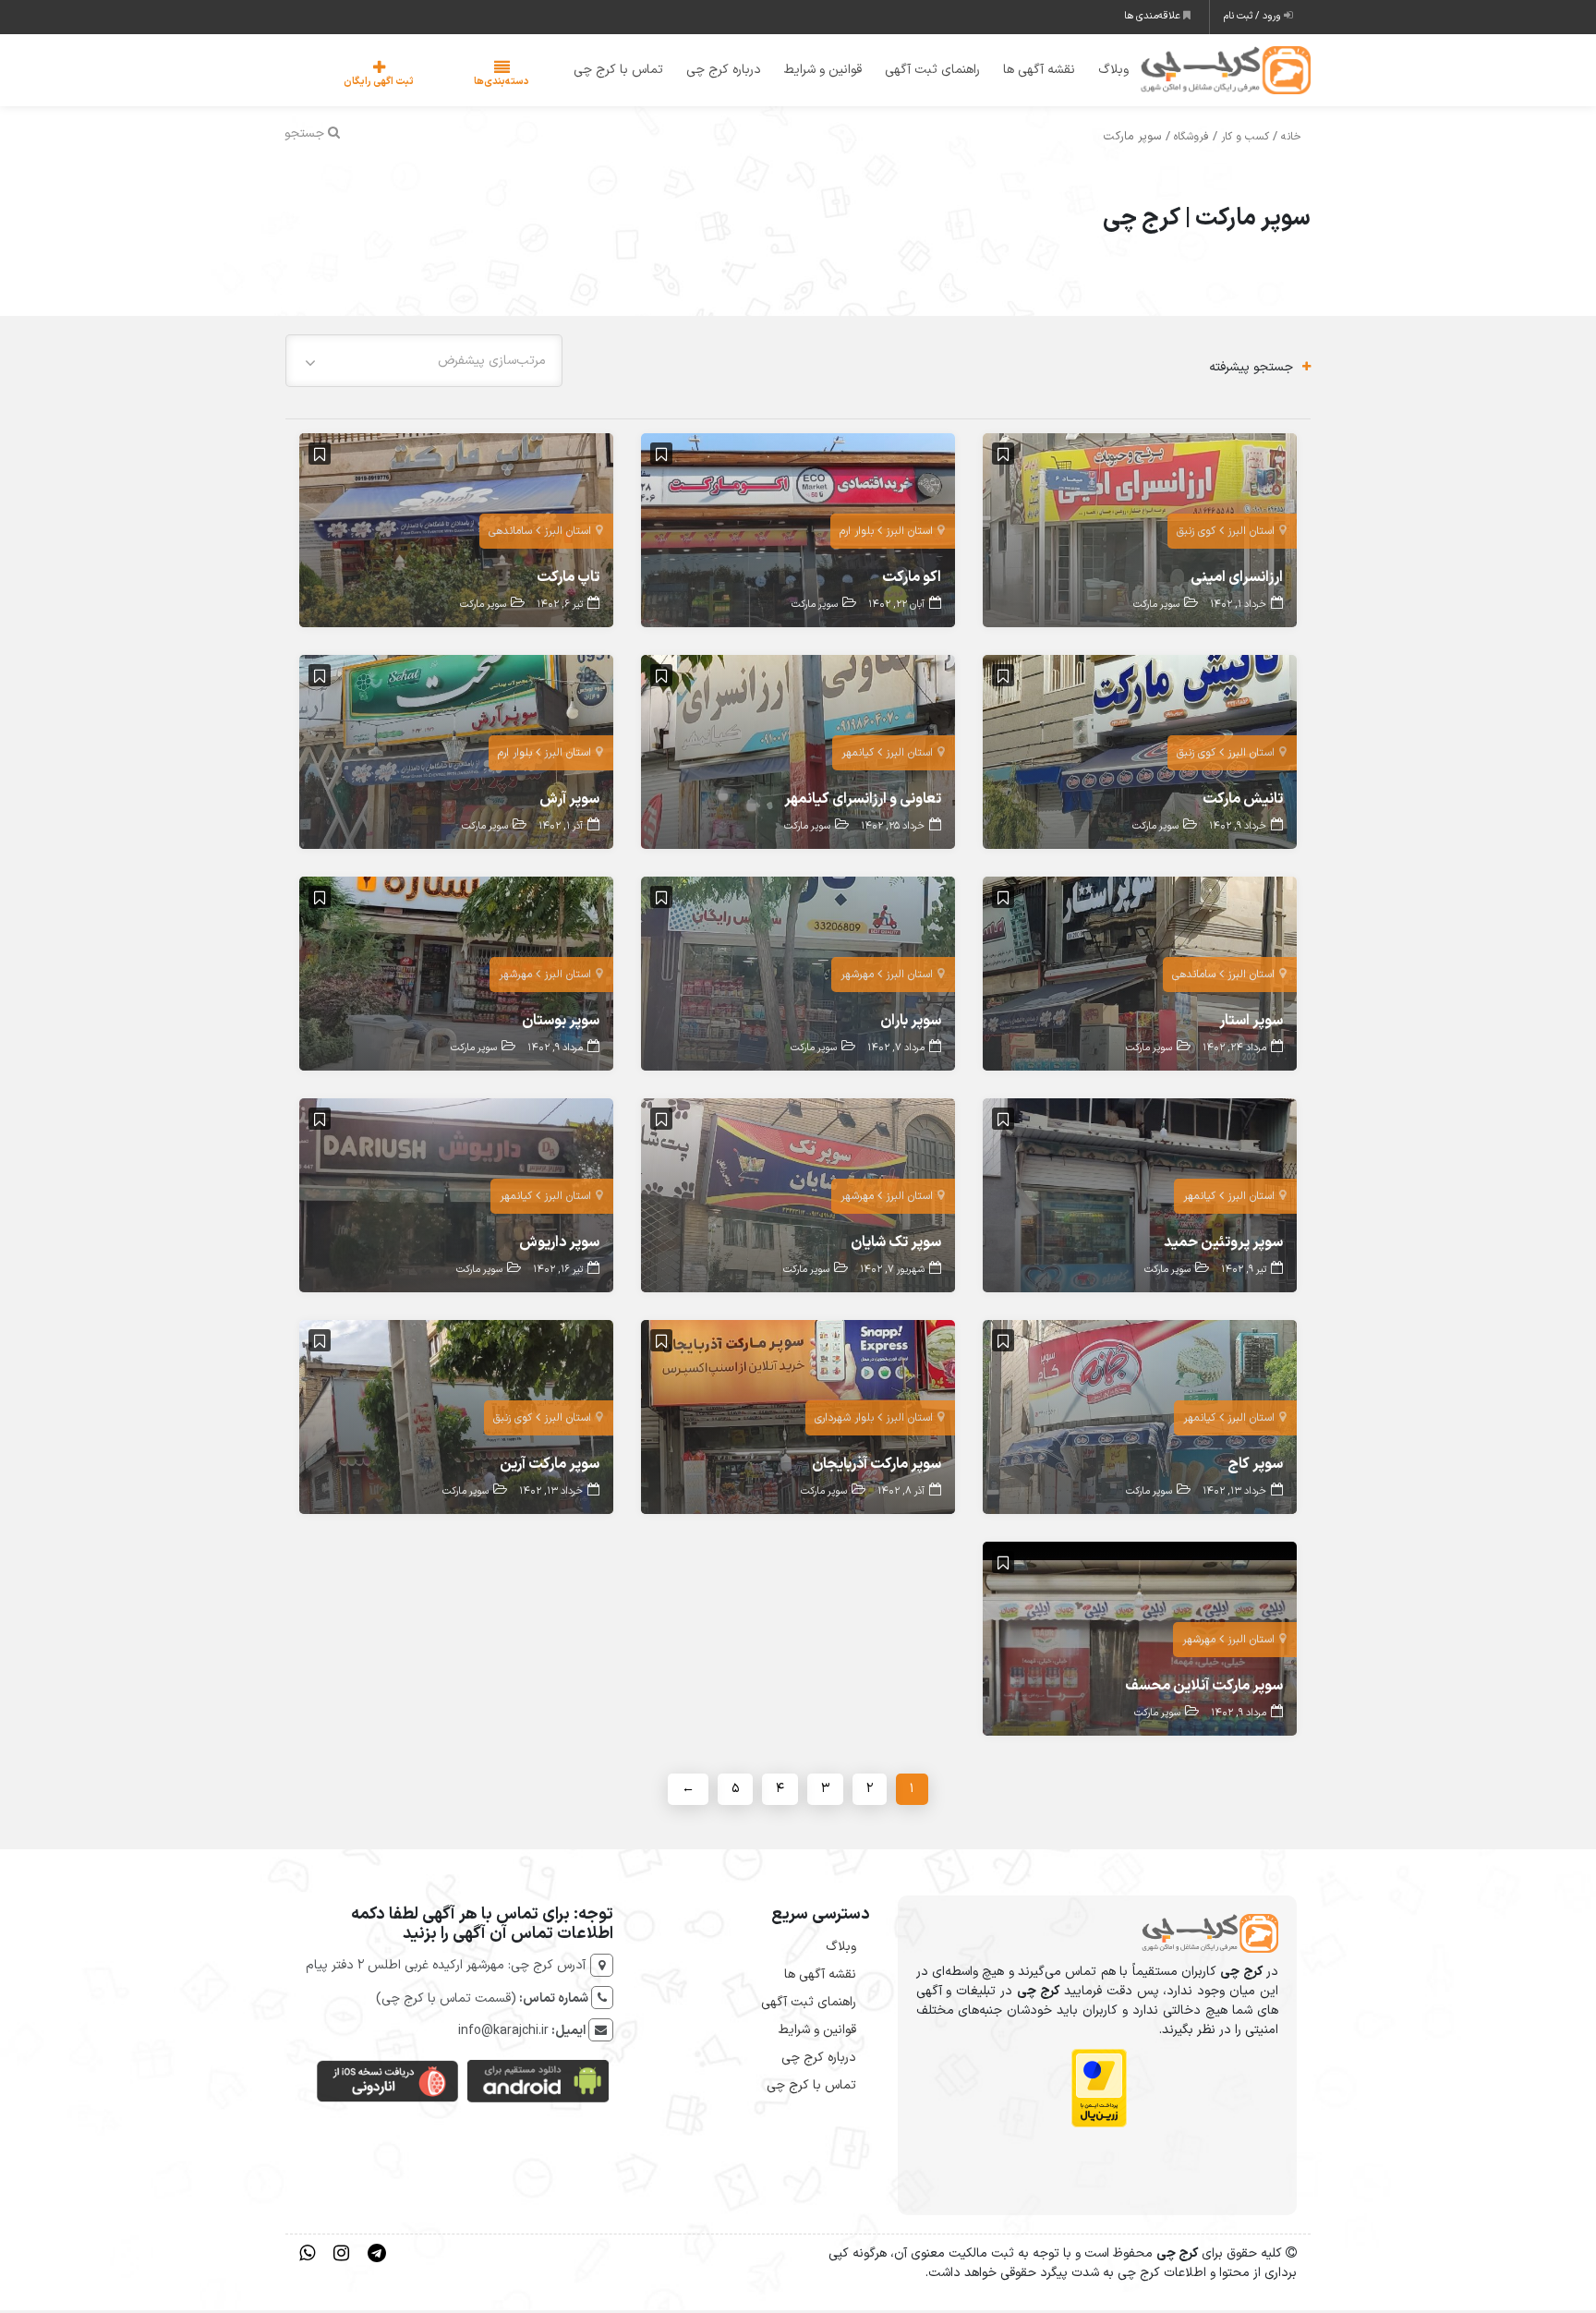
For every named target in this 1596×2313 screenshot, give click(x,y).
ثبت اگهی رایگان (360, 84)
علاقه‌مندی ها (1154, 16)
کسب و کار (1245, 140)
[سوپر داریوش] (456, 1198)
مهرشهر (857, 978)
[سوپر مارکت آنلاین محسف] (1140, 1641)
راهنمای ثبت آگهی (920, 72)
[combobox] (424, 363)
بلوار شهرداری (844, 1422)
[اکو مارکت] (798, 533)
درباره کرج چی (712, 72)
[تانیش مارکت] (1140, 754)
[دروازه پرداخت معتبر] (1099, 2091)
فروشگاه (1191, 140)
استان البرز (1251, 535)
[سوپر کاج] (1140, 1419)
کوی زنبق (1196, 535)
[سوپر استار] (1140, 976)
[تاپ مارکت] (456, 533)
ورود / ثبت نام (1254, 16)
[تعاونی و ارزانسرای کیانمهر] (798, 754)
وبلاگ (1101, 72)
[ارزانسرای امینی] (1140, 533)
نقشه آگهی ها (1027, 72)
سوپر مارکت (1156, 608)
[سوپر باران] (798, 976)
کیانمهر (858, 757)
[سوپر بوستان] (456, 976)
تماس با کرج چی (606, 72)
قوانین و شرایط (811, 72)
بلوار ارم (857, 535)
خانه (1291, 140)
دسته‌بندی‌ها (446, 84)
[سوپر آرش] (456, 754)
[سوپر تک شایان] (798, 1198)
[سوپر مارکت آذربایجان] (798, 1419)
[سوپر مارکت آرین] (456, 1419)
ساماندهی (510, 535)
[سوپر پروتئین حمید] (1140, 1198)
